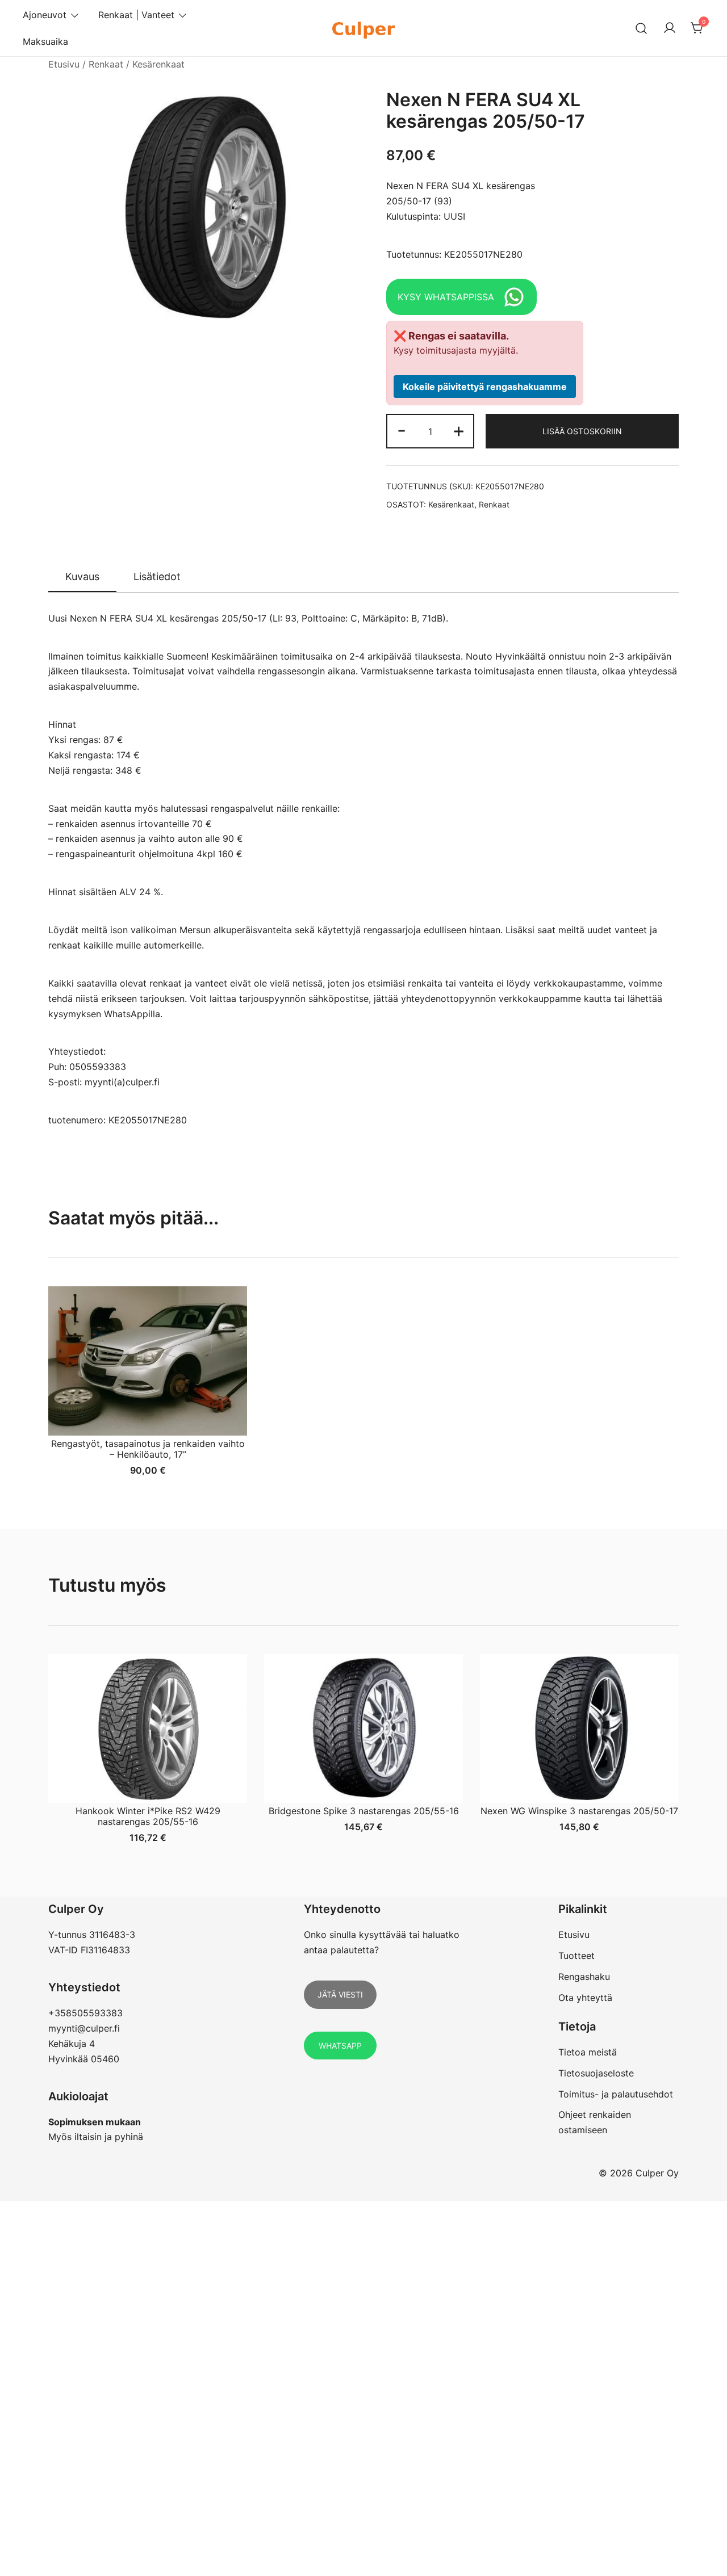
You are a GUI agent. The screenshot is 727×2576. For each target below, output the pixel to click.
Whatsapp (340, 2046)
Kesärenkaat (158, 64)
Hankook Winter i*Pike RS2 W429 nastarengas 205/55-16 (148, 1816)
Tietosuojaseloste (596, 2073)
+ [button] (459, 430)
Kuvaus (82, 576)
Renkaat (106, 64)
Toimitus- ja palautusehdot (616, 2094)
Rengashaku (584, 1977)
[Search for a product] (642, 28)
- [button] (402, 430)
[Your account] (670, 28)
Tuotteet (576, 1956)
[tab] (82, 577)
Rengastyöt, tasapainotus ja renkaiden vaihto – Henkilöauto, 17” (148, 1449)
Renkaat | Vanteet (136, 15)
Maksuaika (45, 41)
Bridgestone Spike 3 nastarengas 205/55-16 (364, 1811)
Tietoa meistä (588, 2052)
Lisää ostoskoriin (582, 431)
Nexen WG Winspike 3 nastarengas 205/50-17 (579, 1811)
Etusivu (64, 64)
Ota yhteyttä (585, 1998)
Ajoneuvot (45, 15)
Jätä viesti (340, 1994)
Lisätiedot (157, 576)
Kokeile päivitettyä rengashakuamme (485, 387)
